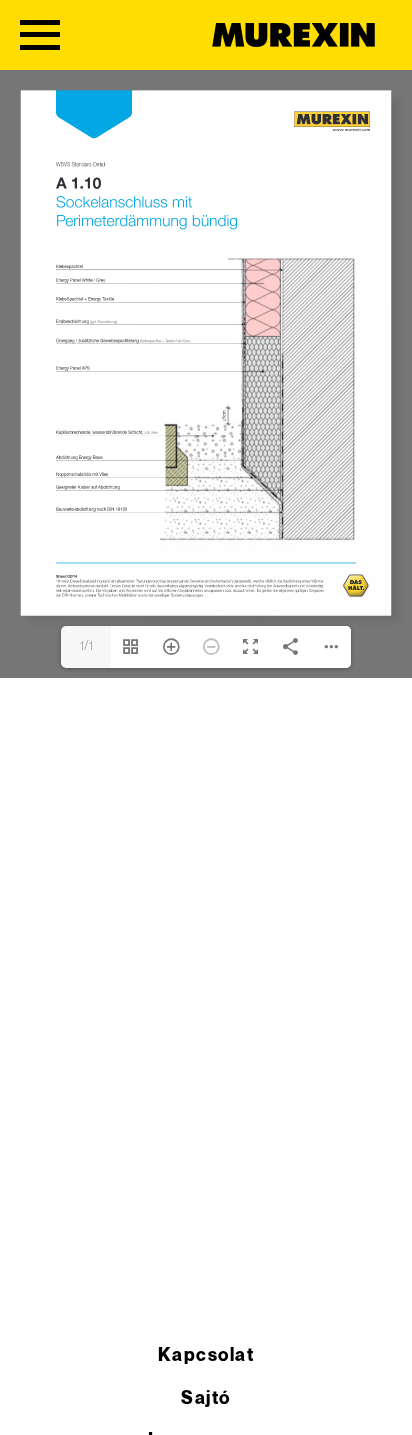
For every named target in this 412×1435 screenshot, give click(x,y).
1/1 (86, 646)
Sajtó (205, 1398)
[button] (36, 1399)
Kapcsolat (206, 1355)
